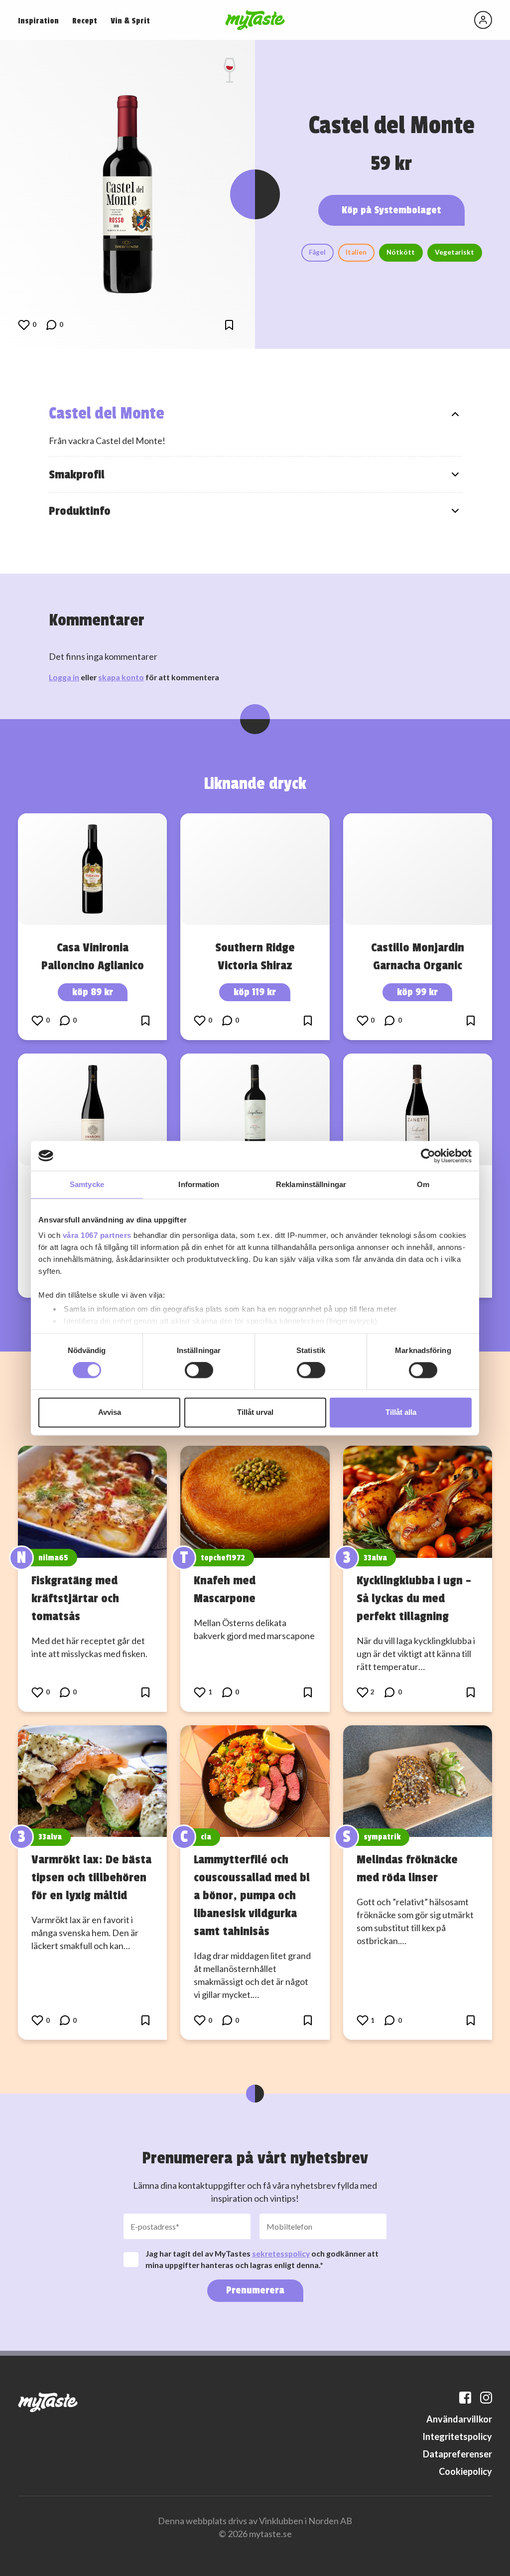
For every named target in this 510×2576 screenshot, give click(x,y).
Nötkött (401, 252)
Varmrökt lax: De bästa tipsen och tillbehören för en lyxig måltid (91, 1877)
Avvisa (110, 1412)
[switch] (199, 1370)
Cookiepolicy (465, 2471)
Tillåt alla (401, 1412)
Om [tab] (423, 1184)
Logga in (64, 677)
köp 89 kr (93, 992)
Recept (85, 21)
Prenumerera (255, 2290)
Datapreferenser (457, 2454)
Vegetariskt (454, 252)
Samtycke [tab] (87, 1184)
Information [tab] (199, 1184)
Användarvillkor (459, 2419)
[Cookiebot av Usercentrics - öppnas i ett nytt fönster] (428, 1156)
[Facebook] (465, 2398)
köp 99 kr (417, 992)
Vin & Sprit (130, 21)
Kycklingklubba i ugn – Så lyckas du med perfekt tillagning (414, 1598)
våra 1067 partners (97, 1235)
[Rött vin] (230, 70)
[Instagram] (486, 2398)
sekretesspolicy (281, 2253)
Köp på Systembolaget (391, 210)
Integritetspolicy (457, 2436)
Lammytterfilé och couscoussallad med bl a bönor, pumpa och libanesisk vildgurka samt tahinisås (252, 1895)
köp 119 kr (255, 992)
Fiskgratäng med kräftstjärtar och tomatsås (75, 1598)
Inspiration (38, 21)
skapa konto (121, 677)
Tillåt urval (255, 1412)
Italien (356, 252)
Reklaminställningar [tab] (311, 1184)
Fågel (317, 252)
